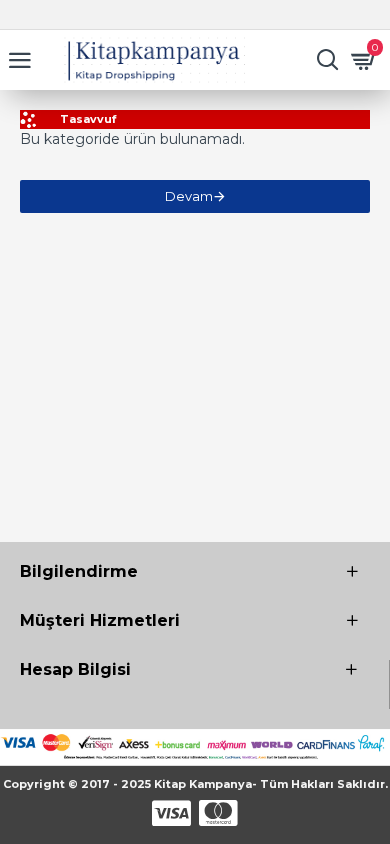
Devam (189, 196)
